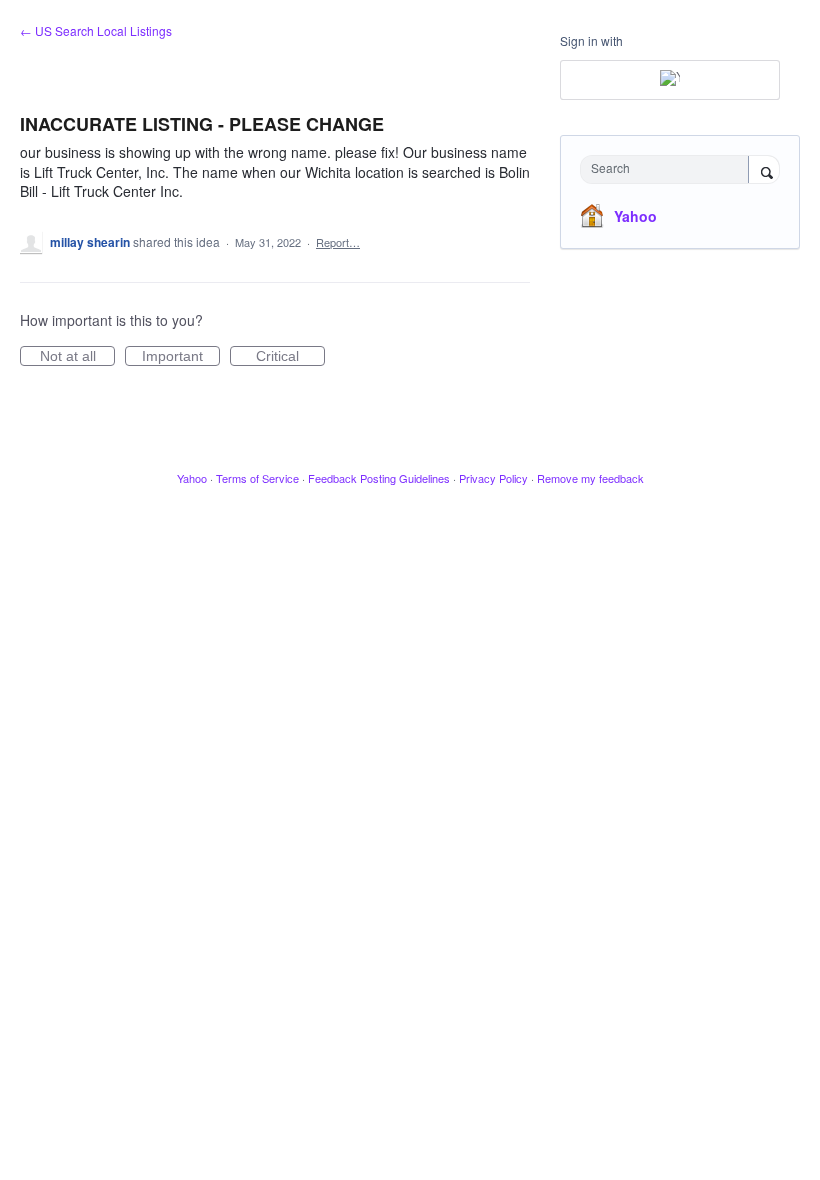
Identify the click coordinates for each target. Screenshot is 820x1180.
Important (181, 357)
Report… (338, 242)
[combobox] (669, 169)
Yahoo (635, 216)
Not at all (77, 357)
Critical (290, 357)
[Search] (764, 171)
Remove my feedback (590, 478)
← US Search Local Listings (96, 30)
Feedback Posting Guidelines (379, 478)
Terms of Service (257, 478)
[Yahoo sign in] (670, 80)
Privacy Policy (493, 478)
